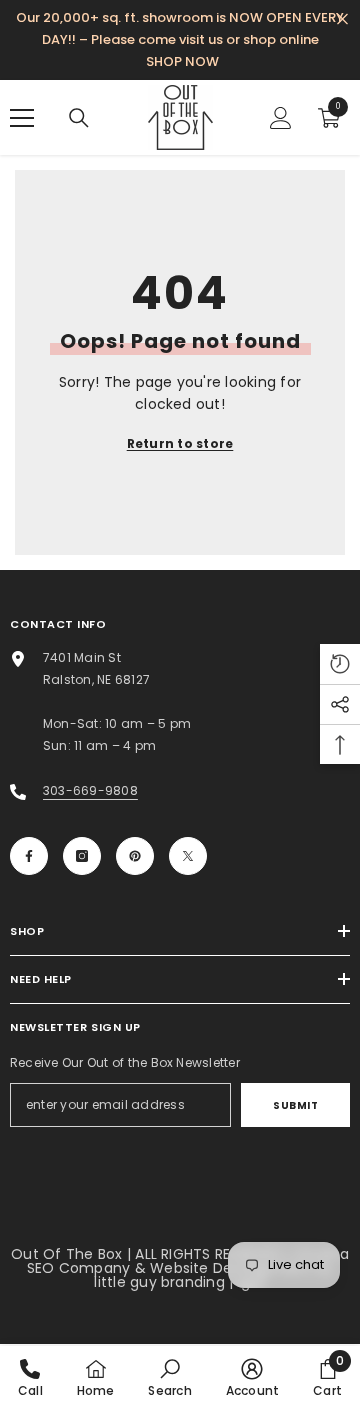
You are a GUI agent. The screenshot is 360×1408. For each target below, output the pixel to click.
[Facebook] (29, 856)
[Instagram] (82, 856)
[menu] (22, 118)
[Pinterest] (135, 856)
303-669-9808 (90, 790)
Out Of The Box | (73, 1254)
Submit (295, 1105)
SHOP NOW (182, 61)
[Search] (79, 118)
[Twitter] (188, 856)
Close (342, 19)
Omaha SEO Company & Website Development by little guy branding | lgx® (188, 1268)
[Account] (281, 118)
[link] (169, 1377)
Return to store (180, 443)
